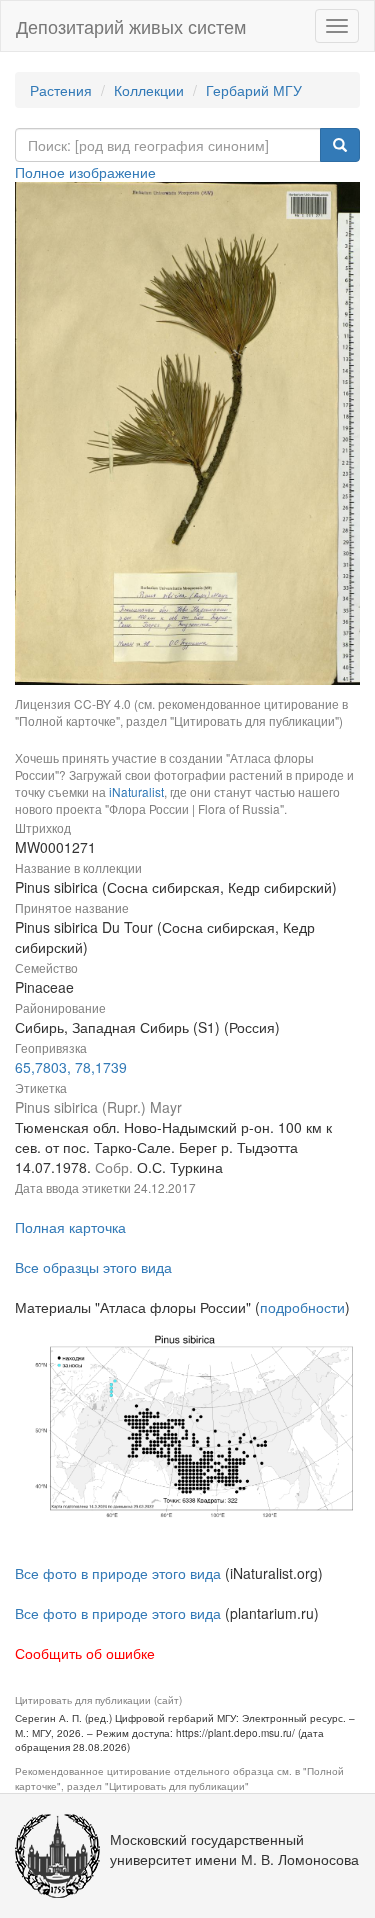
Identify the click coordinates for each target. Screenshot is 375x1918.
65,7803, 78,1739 (71, 1067)
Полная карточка (70, 1227)
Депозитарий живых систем (131, 26)
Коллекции (149, 90)
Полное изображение (85, 172)
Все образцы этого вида (93, 1267)
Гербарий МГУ (254, 90)
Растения (61, 90)
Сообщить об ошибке (85, 1653)
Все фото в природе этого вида (118, 1573)
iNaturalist (136, 791)
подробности (302, 1307)
